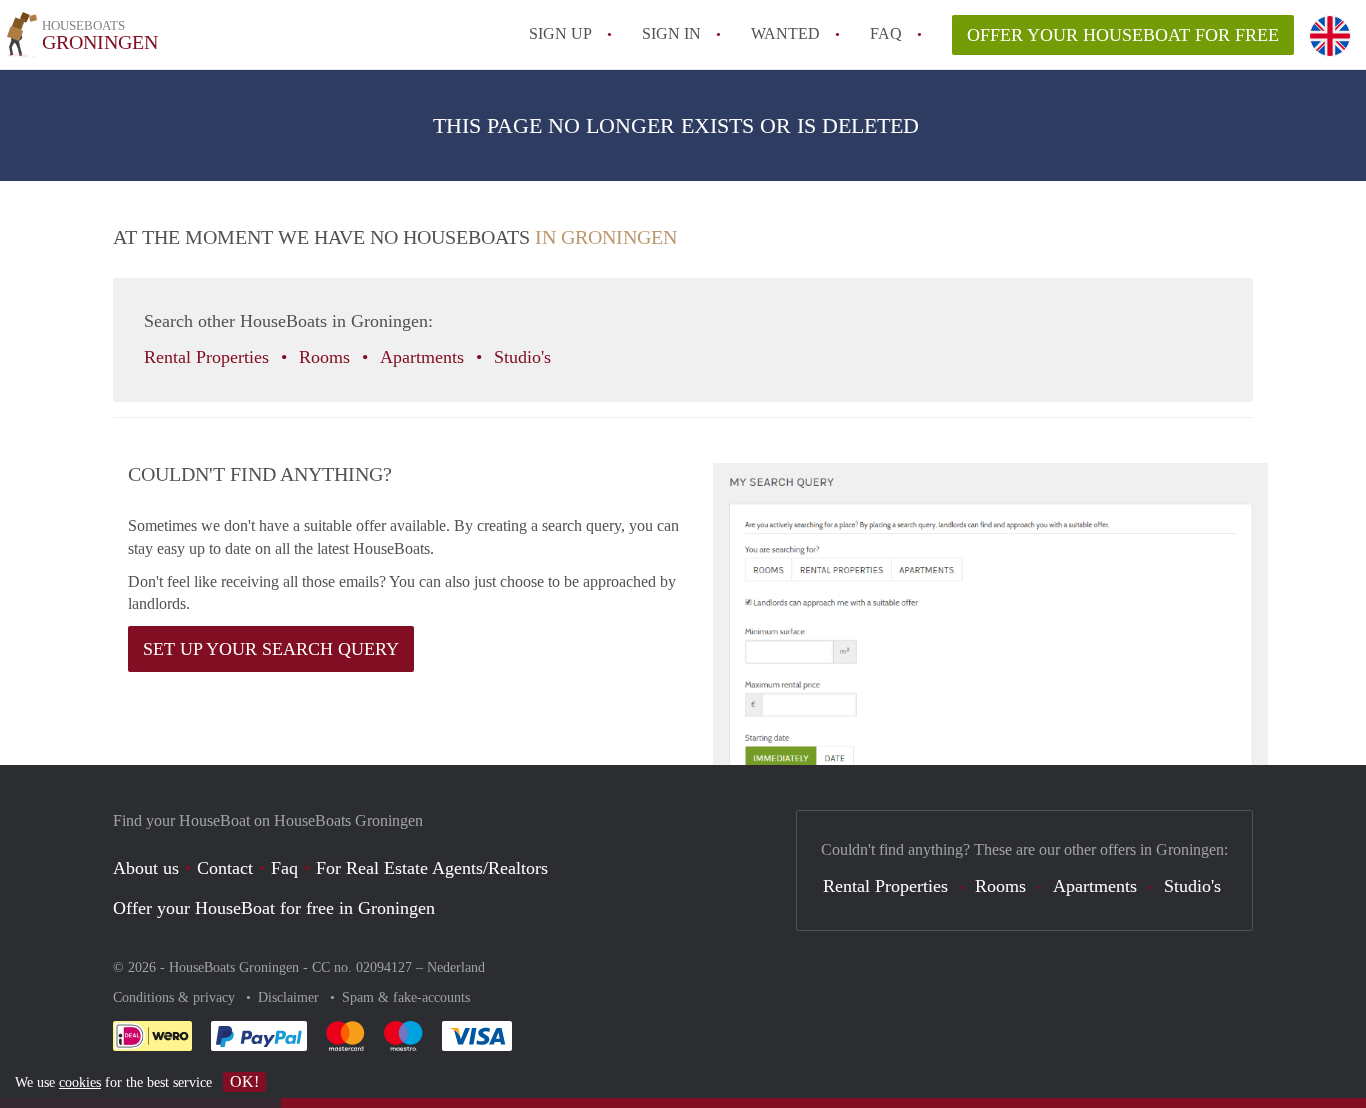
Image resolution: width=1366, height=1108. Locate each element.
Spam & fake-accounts (406, 997)
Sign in (671, 33)
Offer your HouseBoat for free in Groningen (274, 908)
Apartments (424, 357)
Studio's (525, 357)
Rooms (327, 357)
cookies (80, 1082)
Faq (284, 868)
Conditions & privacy (176, 997)
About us (146, 868)
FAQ (886, 33)
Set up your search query (271, 649)
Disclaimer (290, 997)
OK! (244, 1081)
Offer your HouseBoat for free (1123, 35)
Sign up (560, 33)
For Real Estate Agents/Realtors (432, 868)
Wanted (785, 33)
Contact (225, 868)
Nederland (456, 967)
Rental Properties (209, 357)
